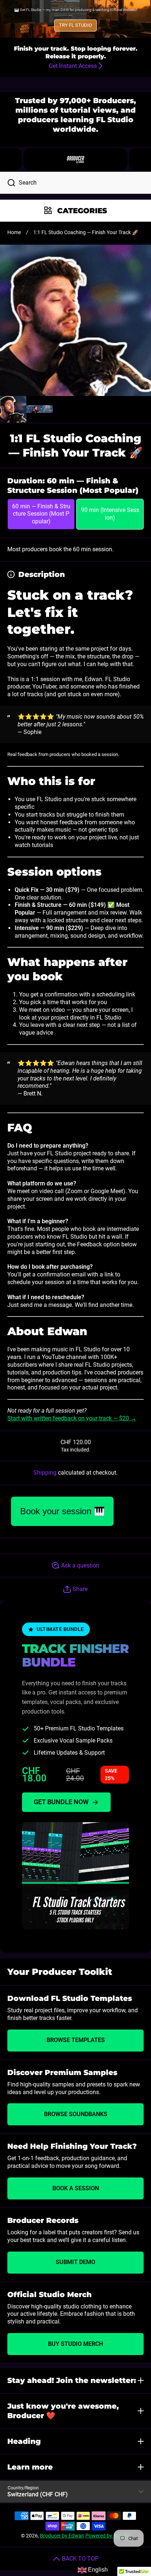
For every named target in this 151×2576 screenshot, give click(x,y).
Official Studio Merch (49, 2295)
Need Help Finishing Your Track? (72, 2146)
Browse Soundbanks (76, 2114)
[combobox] (75, 183)
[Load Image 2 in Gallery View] (40, 409)
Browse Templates (76, 2040)
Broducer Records (43, 2220)
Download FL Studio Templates (70, 1998)
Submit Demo (75, 2262)
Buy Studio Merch (75, 2344)
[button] (140, 159)
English (97, 2570)
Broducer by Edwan (62, 2536)
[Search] (8, 183)
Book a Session (76, 2188)
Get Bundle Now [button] (61, 1802)
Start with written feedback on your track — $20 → (72, 1418)
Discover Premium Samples (62, 2072)
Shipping (45, 1473)
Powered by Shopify (108, 2536)
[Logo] (75, 159)
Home (14, 232)
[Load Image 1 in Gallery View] (13, 409)
